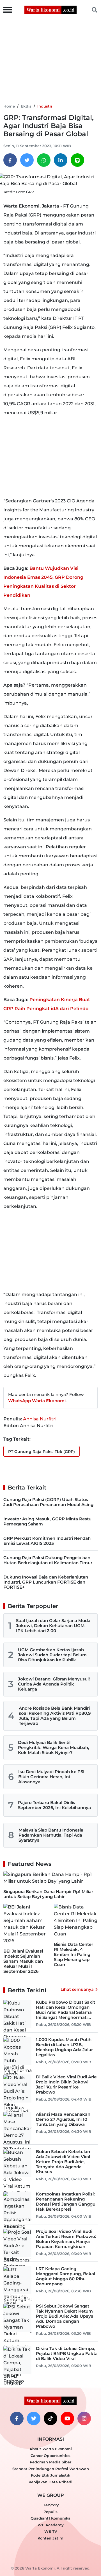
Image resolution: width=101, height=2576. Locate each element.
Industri (45, 106)
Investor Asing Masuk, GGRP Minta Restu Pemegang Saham (47, 1521)
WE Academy (51, 2525)
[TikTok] (50, 2418)
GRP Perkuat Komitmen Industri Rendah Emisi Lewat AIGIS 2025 (47, 1541)
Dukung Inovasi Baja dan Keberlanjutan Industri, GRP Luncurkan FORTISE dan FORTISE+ (46, 1582)
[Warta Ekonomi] (50, 9)
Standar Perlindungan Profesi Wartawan (51, 2469)
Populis (50, 2512)
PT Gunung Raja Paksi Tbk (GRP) (42, 1452)
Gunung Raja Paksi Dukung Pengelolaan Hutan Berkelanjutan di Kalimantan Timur (48, 1560)
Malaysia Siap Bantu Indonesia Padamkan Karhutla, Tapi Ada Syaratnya (51, 1835)
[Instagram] (84, 2418)
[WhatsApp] (44, 160)
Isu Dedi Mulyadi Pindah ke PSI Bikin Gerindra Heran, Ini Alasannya (51, 1777)
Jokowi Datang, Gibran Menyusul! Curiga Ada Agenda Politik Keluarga (54, 1684)
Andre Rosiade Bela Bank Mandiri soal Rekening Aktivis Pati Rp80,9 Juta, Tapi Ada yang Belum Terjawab (55, 1716)
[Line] (77, 160)
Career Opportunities (50, 2456)
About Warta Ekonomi (51, 2449)
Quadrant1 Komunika (50, 2518)
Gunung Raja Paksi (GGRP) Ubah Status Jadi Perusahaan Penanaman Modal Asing (48, 1502)
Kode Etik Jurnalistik (50, 2475)
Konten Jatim (50, 2538)
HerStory (51, 2505)
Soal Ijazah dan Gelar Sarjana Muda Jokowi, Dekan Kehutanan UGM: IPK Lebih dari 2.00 (53, 1626)
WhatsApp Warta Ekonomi (37, 1401)
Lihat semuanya (77, 1989)
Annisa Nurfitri (40, 1419)
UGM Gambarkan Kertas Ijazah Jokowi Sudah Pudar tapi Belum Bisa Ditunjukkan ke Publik (52, 1655)
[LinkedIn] (61, 160)
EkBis (26, 106)
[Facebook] (10, 160)
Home (9, 106)
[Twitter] (27, 160)
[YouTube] (67, 2418)
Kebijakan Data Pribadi (50, 2482)
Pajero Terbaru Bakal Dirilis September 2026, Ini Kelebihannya (54, 1805)
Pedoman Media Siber (50, 2462)
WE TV (51, 2531)
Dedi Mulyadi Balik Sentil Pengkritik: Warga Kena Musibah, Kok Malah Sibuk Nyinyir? (54, 1747)
